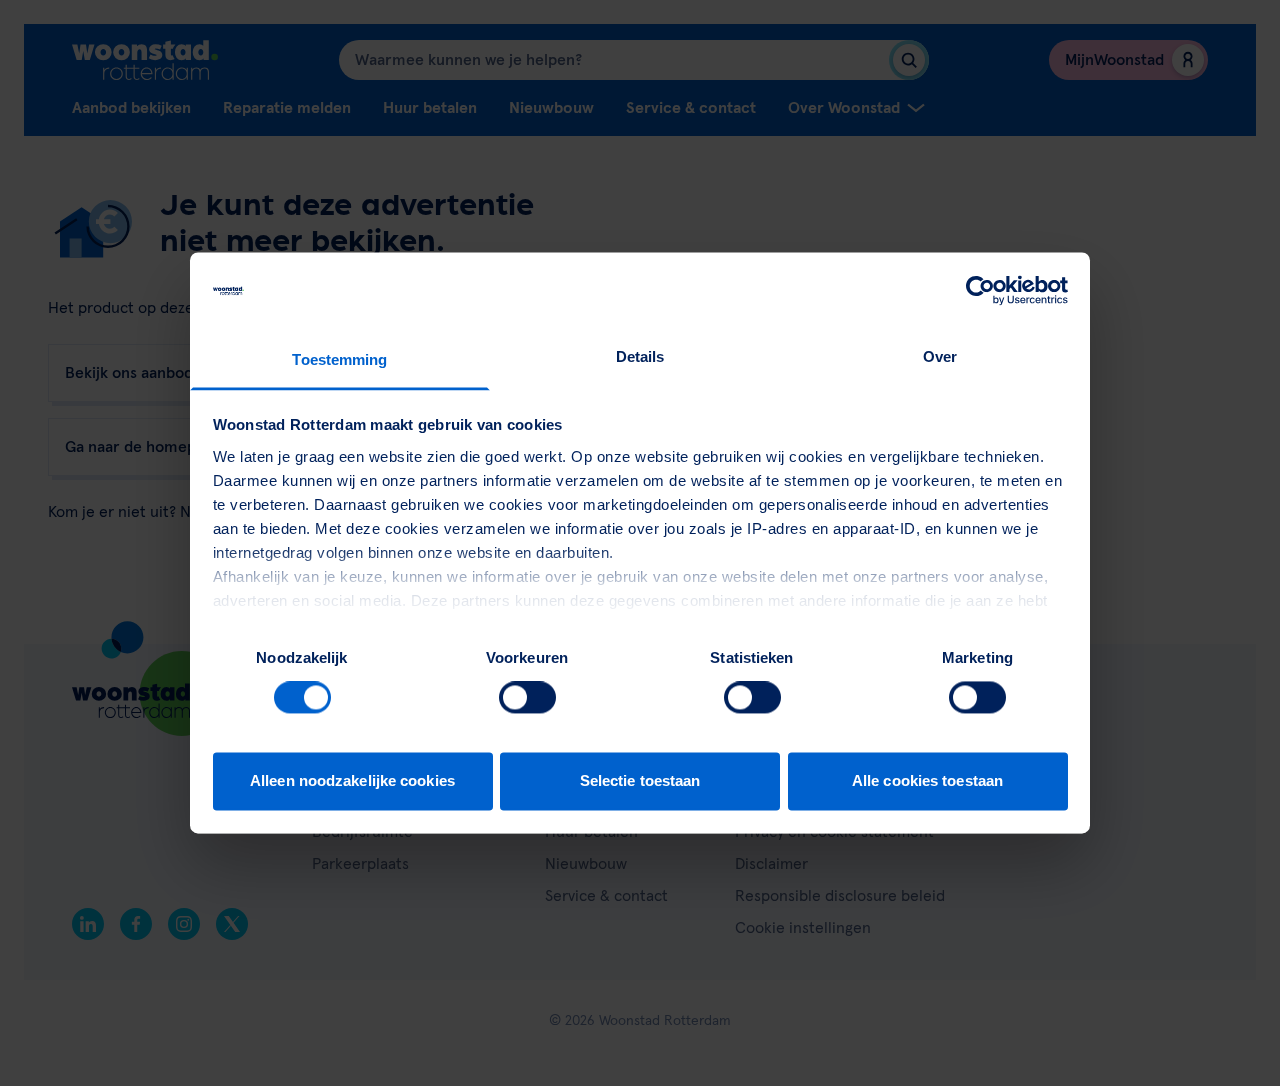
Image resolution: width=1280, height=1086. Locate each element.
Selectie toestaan (640, 780)
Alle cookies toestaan (927, 780)
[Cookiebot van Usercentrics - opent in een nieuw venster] (980, 291)
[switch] (527, 698)
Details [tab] (640, 356)
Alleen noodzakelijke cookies (352, 780)
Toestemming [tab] (339, 359)
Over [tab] (940, 356)
